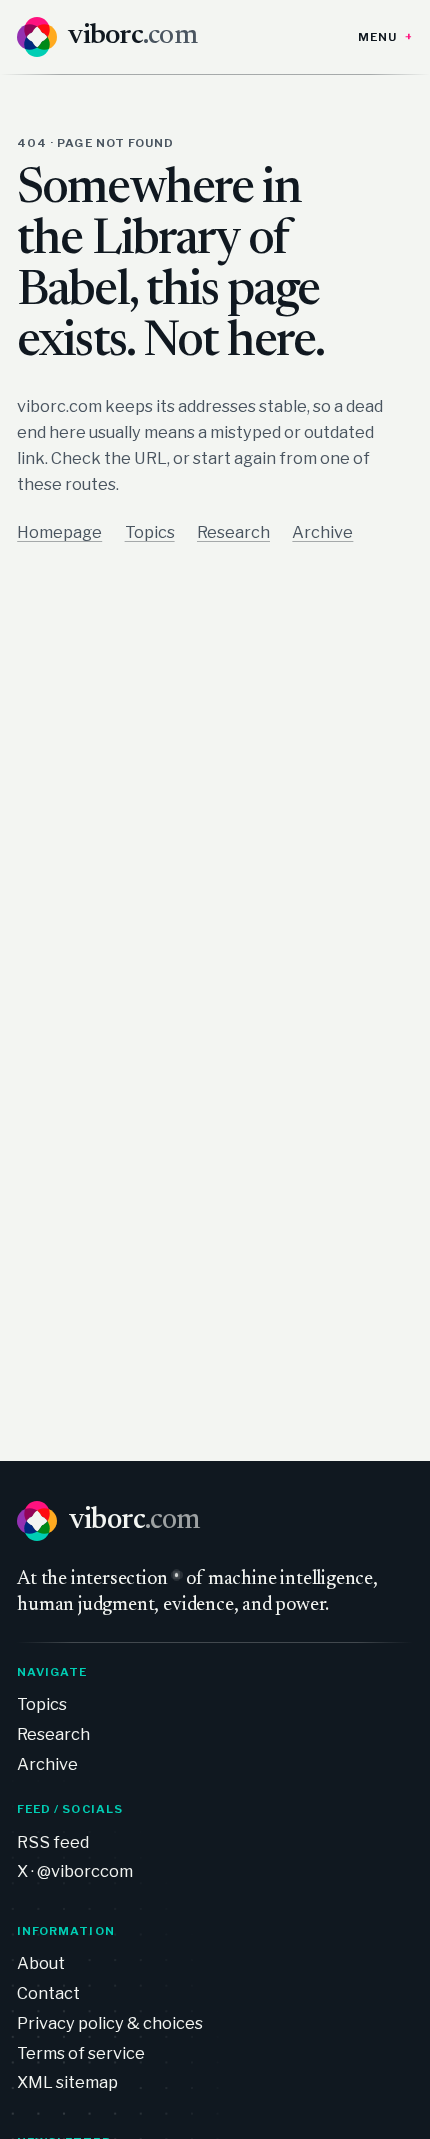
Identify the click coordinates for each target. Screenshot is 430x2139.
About (41, 1963)
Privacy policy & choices (110, 2023)
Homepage (59, 532)
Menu (377, 37)
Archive (322, 532)
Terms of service (81, 2053)
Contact (48, 1993)
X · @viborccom (75, 1871)
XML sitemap (67, 2082)
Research (233, 532)
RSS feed (53, 1842)
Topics (150, 532)
